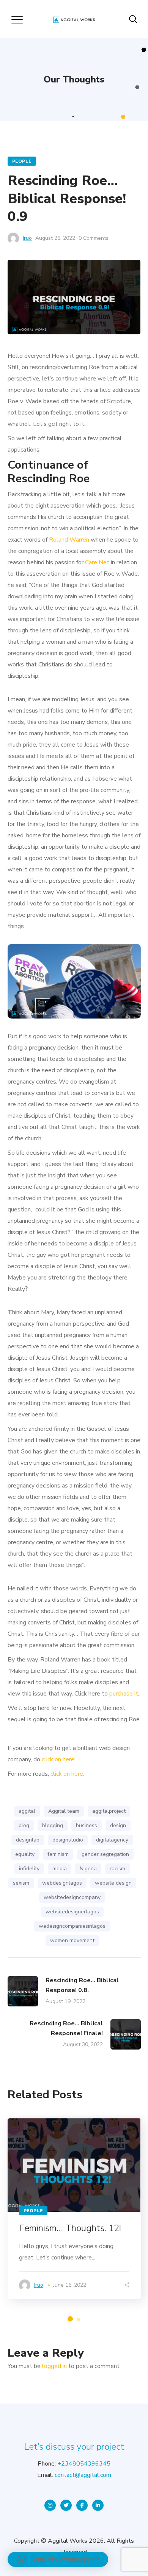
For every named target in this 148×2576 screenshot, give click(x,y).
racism (117, 1869)
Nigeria (88, 1869)
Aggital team (64, 1811)
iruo (27, 238)
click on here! (59, 1759)
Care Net (97, 562)
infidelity (29, 1869)
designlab (28, 1840)
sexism (21, 1883)
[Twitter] (66, 2505)
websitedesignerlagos (72, 1912)
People (22, 161)
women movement (72, 1940)
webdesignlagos (62, 1883)
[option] (74, 2209)
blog (24, 1825)
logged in (54, 2366)
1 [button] (70, 2319)
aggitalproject (109, 1811)
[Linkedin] (98, 2505)
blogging (53, 1825)
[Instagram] (50, 2505)
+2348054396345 (84, 2464)
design (118, 1825)
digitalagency (112, 1840)
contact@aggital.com (83, 2475)
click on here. (67, 1774)
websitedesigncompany (72, 1897)
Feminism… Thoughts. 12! (70, 2228)
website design (113, 1883)
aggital (27, 1811)
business (87, 1825)
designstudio (68, 1840)
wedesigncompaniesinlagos (72, 1926)
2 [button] (79, 2320)
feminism (58, 1854)
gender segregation (105, 1854)
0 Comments (94, 238)
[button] (58, 2559)
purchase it (124, 1694)
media (60, 1869)
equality (25, 1854)
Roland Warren (69, 540)
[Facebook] (82, 2505)
